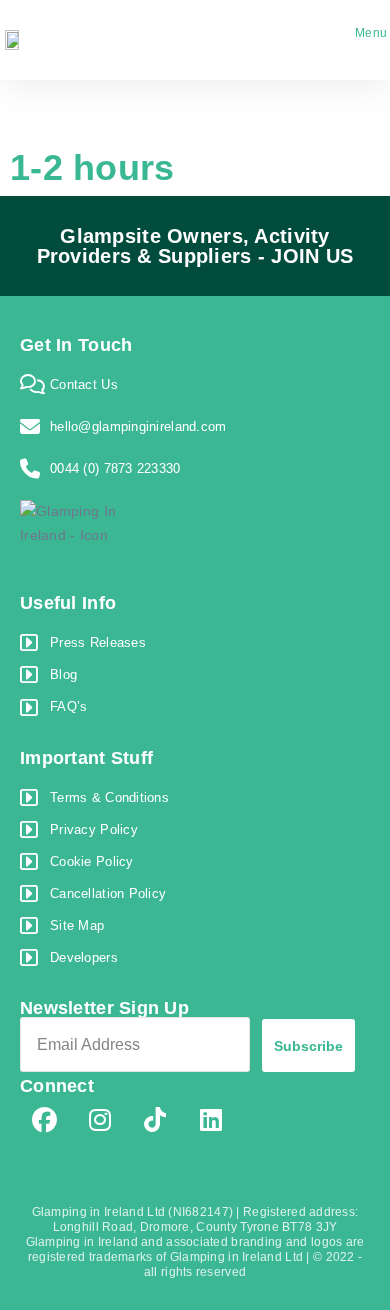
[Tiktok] (156, 1120)
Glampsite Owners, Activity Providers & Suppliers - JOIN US (195, 246)
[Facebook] (45, 1120)
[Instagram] (100, 1120)
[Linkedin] (211, 1120)
